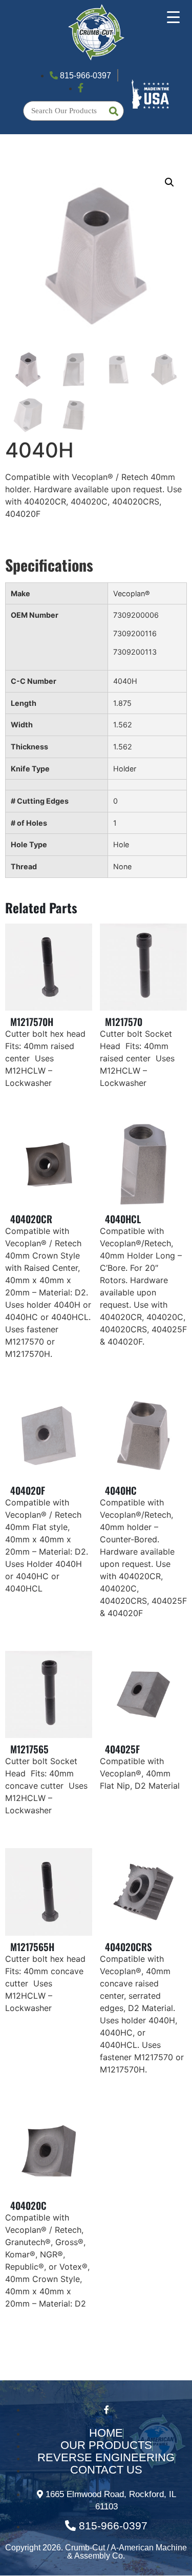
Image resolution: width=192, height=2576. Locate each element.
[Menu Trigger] (173, 17)
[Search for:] (73, 111)
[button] (169, 182)
